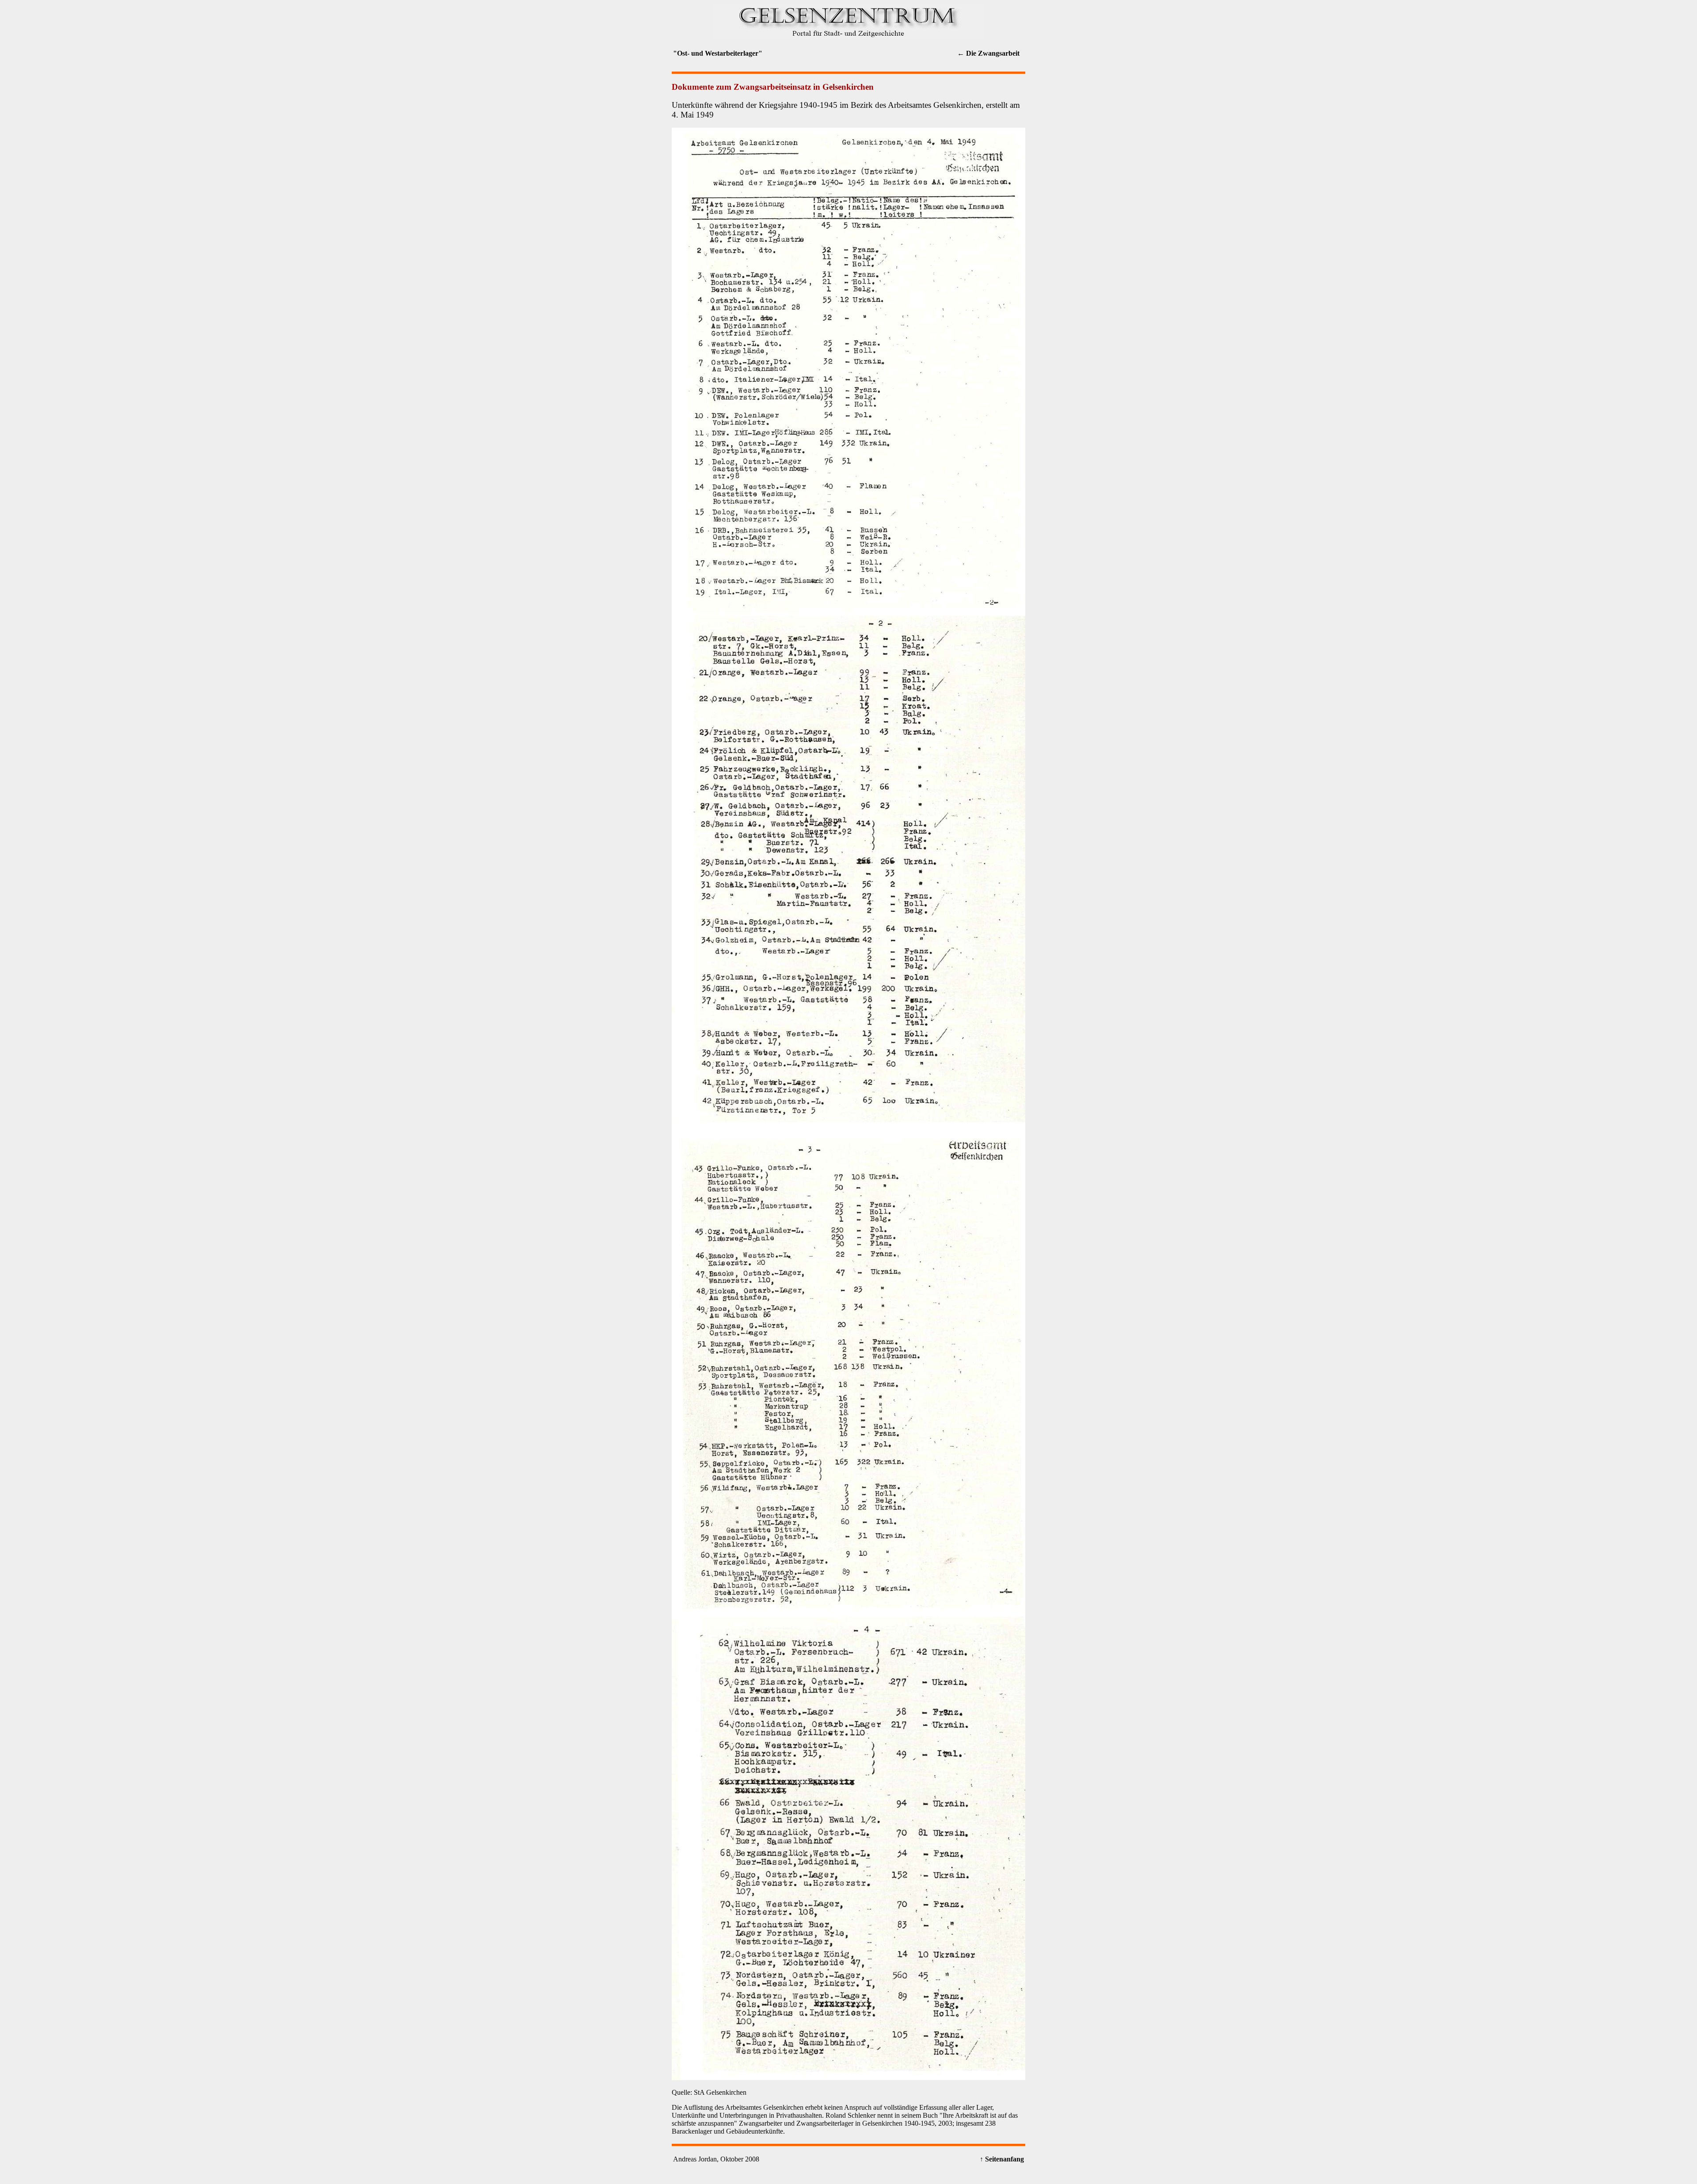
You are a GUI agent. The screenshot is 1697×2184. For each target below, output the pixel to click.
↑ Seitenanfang (1002, 2159)
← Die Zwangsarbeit (988, 53)
